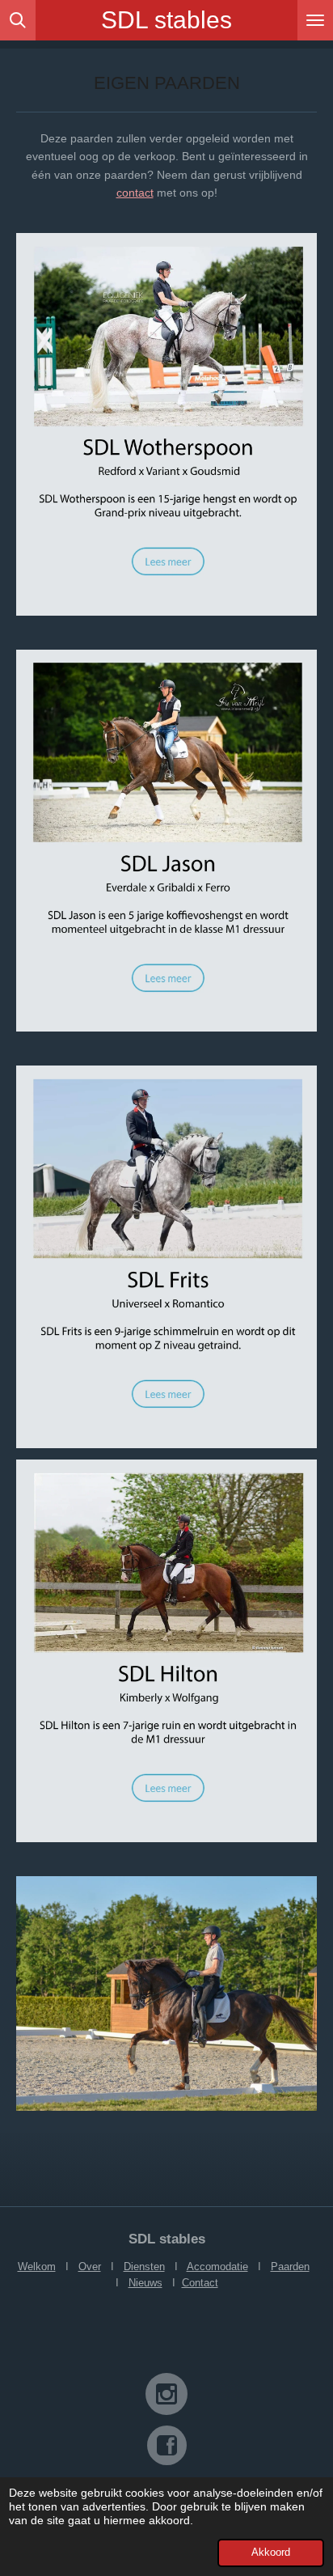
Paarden (290, 2267)
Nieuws (145, 2283)
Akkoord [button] (271, 2553)
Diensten (144, 2267)
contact (135, 193)
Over (90, 2267)
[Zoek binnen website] (18, 20)
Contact (200, 2283)
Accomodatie (217, 2267)
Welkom (37, 2267)
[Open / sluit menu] (315, 20)
